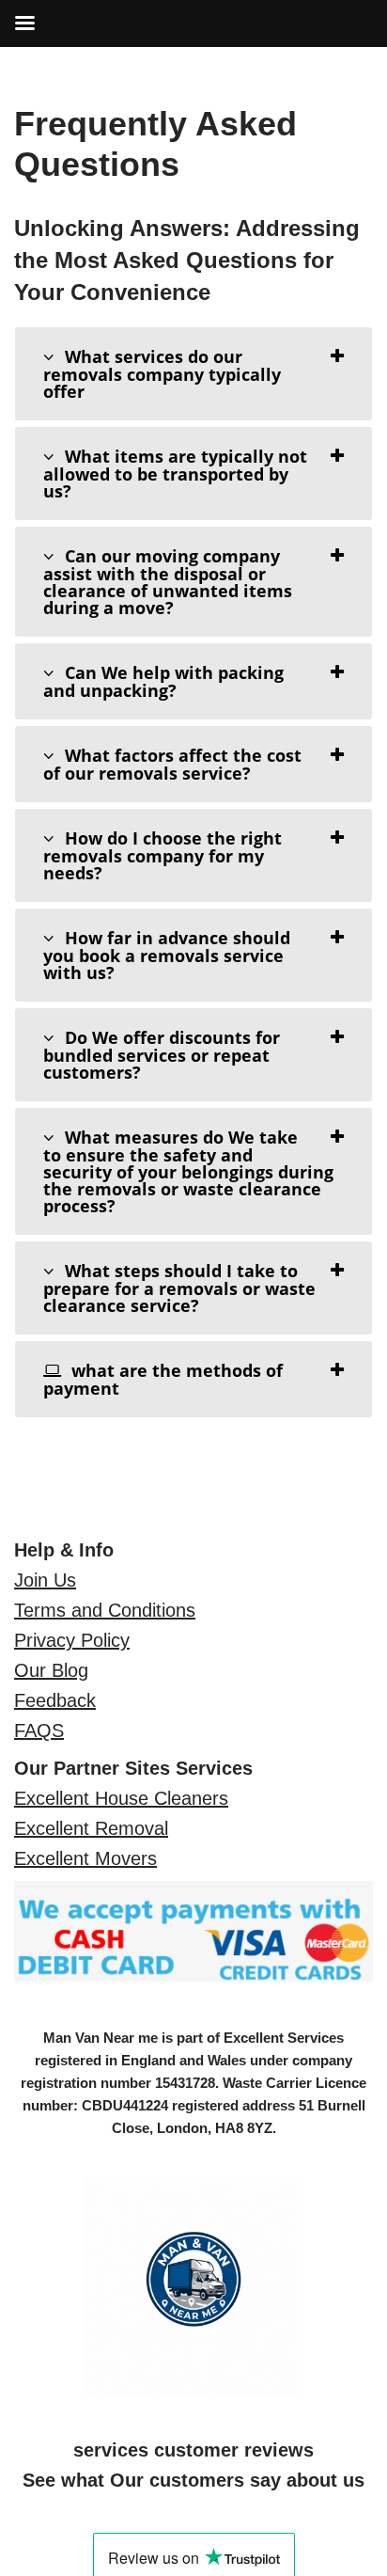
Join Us (45, 1580)
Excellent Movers (85, 1858)
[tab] (193, 374)
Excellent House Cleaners (121, 1798)
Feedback (55, 1700)
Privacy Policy (72, 1640)
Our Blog (51, 1670)
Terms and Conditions (105, 1610)
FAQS (39, 1731)
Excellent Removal (91, 1828)
